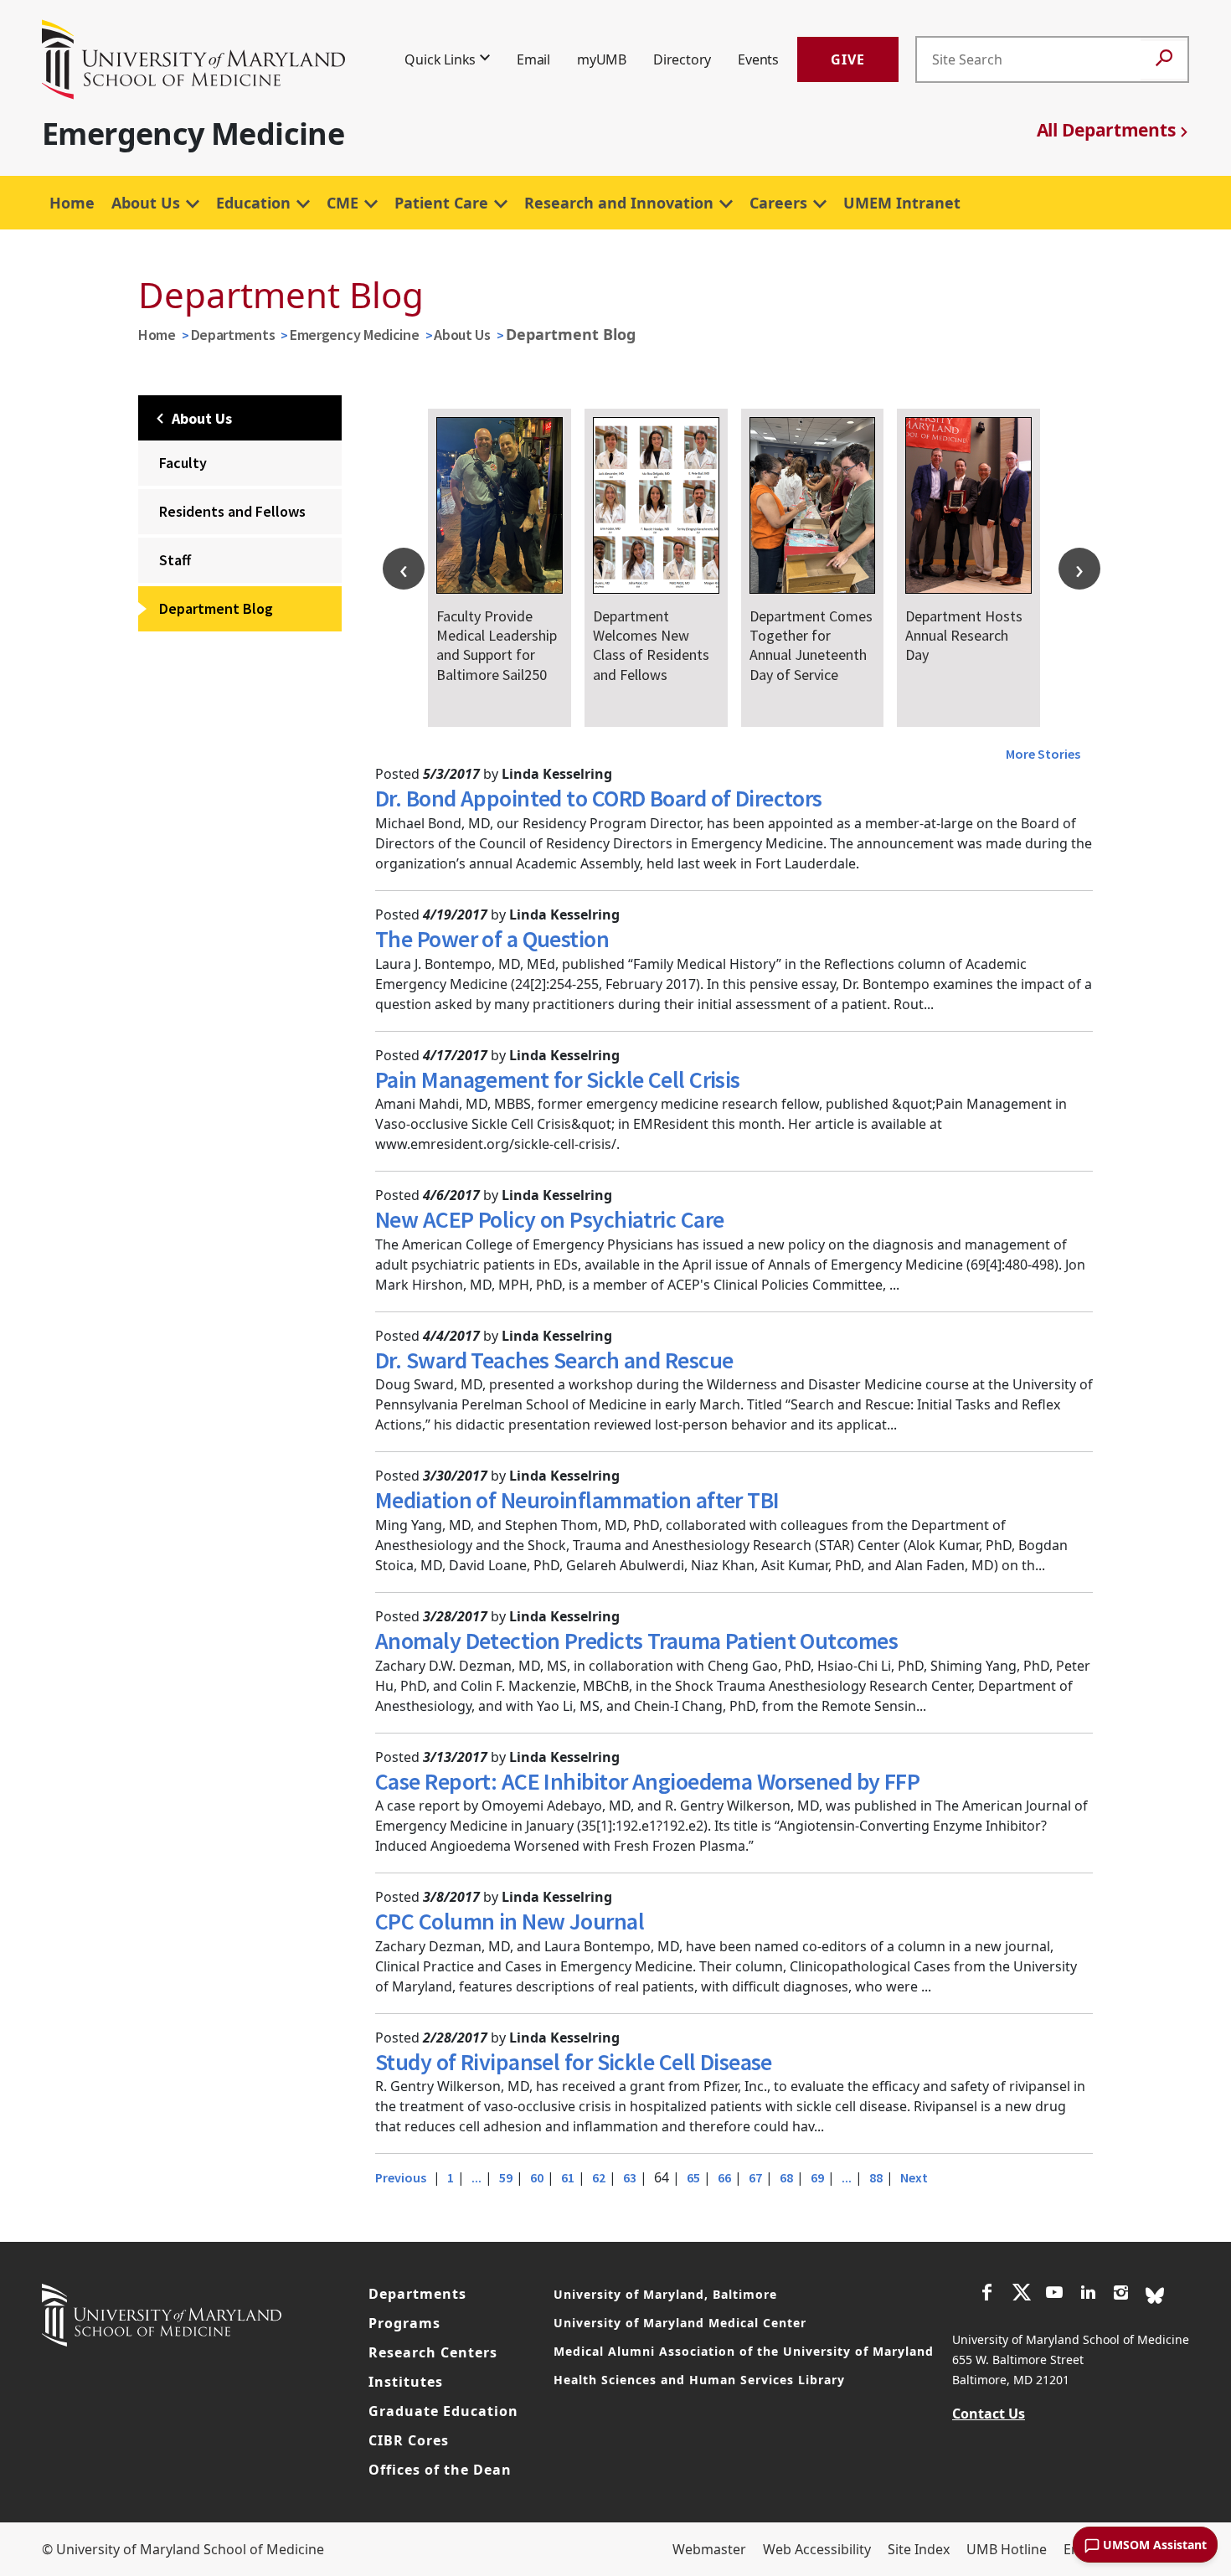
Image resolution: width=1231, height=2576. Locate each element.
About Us (146, 203)
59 (506, 2177)
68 (786, 2177)
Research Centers (433, 2352)
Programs (404, 2323)
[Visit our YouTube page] (1054, 2295)
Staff (175, 560)
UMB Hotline (1007, 2549)
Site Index (919, 2549)
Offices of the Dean (440, 2470)
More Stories (1043, 754)
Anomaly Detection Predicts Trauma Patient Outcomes (636, 1641)
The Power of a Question (492, 939)
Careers (778, 203)
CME (343, 203)
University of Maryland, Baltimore (665, 2294)
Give (848, 59)
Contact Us (989, 2414)
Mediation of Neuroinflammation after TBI (577, 1500)
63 (630, 2177)
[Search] (1164, 60)
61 (568, 2177)
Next (914, 2177)
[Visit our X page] (1021, 2295)
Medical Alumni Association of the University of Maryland (744, 2351)
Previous (401, 2177)
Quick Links (440, 59)
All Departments (1106, 130)
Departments (233, 335)
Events (758, 59)
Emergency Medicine (355, 335)
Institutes (406, 2382)
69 (817, 2177)
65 (693, 2177)
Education (253, 203)
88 (876, 2177)
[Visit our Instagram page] (1121, 2295)
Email (533, 59)
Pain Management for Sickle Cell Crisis (558, 1079)
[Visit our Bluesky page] (1155, 2294)
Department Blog (216, 608)
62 (599, 2177)
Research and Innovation (619, 203)
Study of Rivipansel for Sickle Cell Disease (574, 2062)
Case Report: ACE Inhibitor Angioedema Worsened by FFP (647, 1781)
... (476, 2177)
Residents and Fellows (232, 511)
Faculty (183, 463)
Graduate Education (443, 2411)
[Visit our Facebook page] (987, 2295)
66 (724, 2177)
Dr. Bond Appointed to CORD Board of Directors (599, 798)
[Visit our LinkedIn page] (1088, 2295)
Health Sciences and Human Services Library (699, 2380)
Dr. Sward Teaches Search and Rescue (554, 1360)
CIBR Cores (409, 2440)
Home (72, 203)
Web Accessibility (817, 2549)
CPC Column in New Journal (510, 1921)
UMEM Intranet (902, 203)
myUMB (602, 59)
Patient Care (441, 203)
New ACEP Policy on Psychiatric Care (549, 1219)
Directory (682, 59)
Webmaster (709, 2549)
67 (755, 2177)
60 (537, 2177)
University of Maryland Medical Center (680, 2323)
